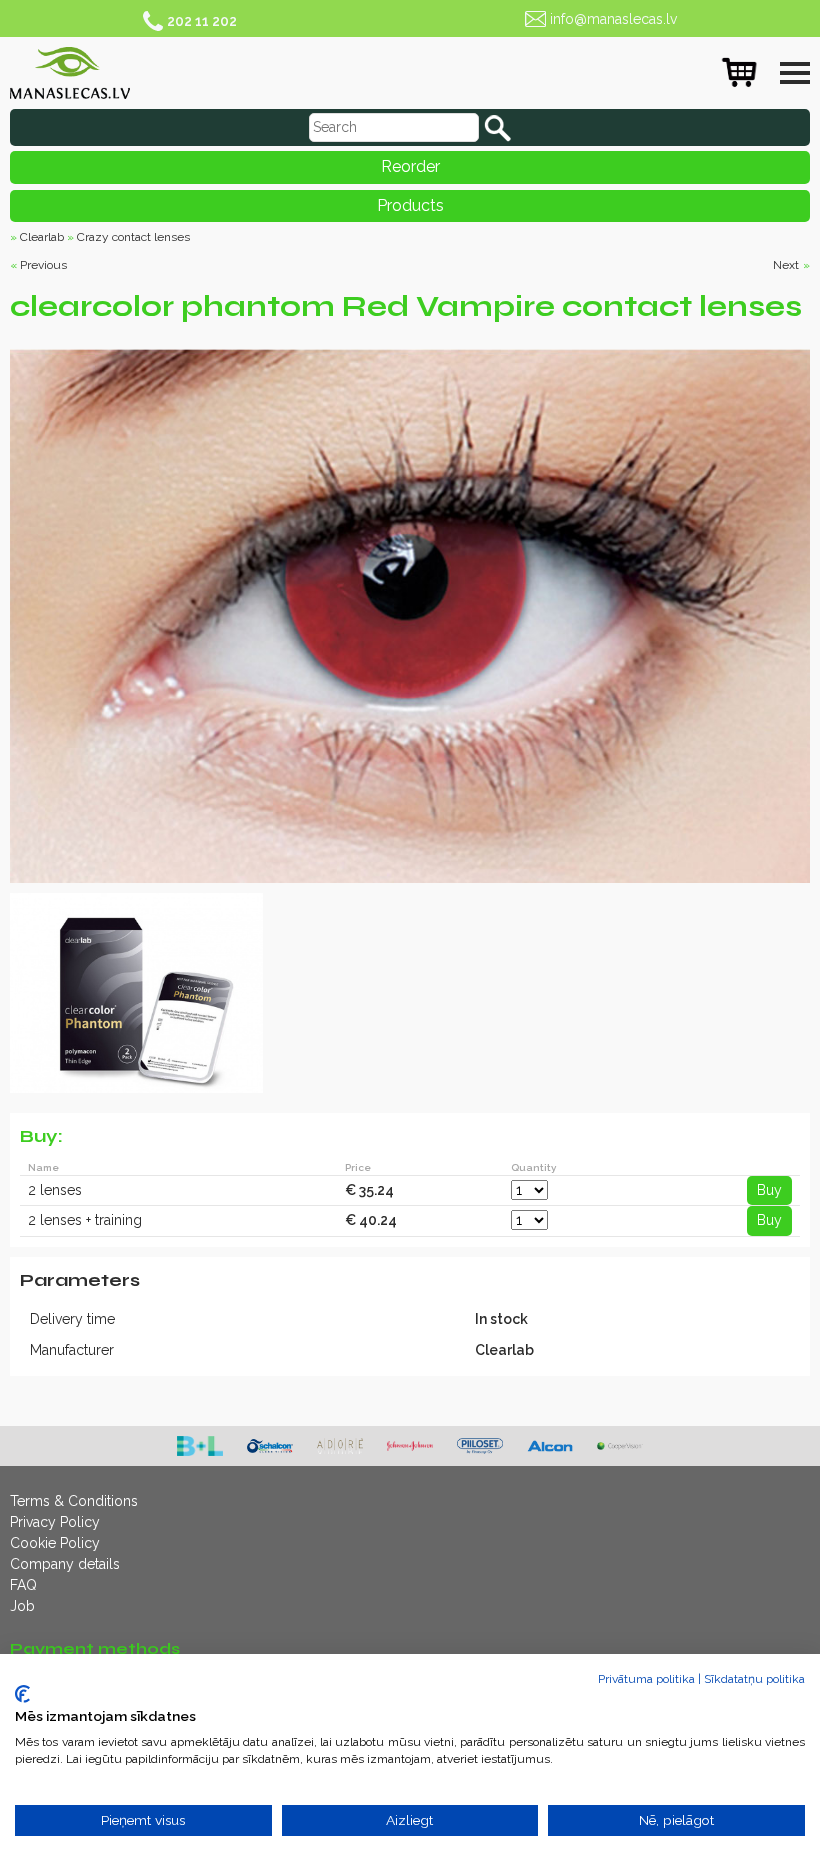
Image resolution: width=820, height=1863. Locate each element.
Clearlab (42, 237)
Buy (769, 1190)
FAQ (23, 1585)
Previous (43, 265)
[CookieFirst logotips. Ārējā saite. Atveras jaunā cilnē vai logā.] (22, 1694)
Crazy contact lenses (133, 237)
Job (22, 1606)
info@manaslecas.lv (613, 19)
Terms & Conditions (74, 1501)
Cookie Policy (55, 1543)
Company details (65, 1564)
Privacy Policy (55, 1522)
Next (786, 265)
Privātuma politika (646, 1679)
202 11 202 (202, 21)
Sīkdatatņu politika (754, 1679)
